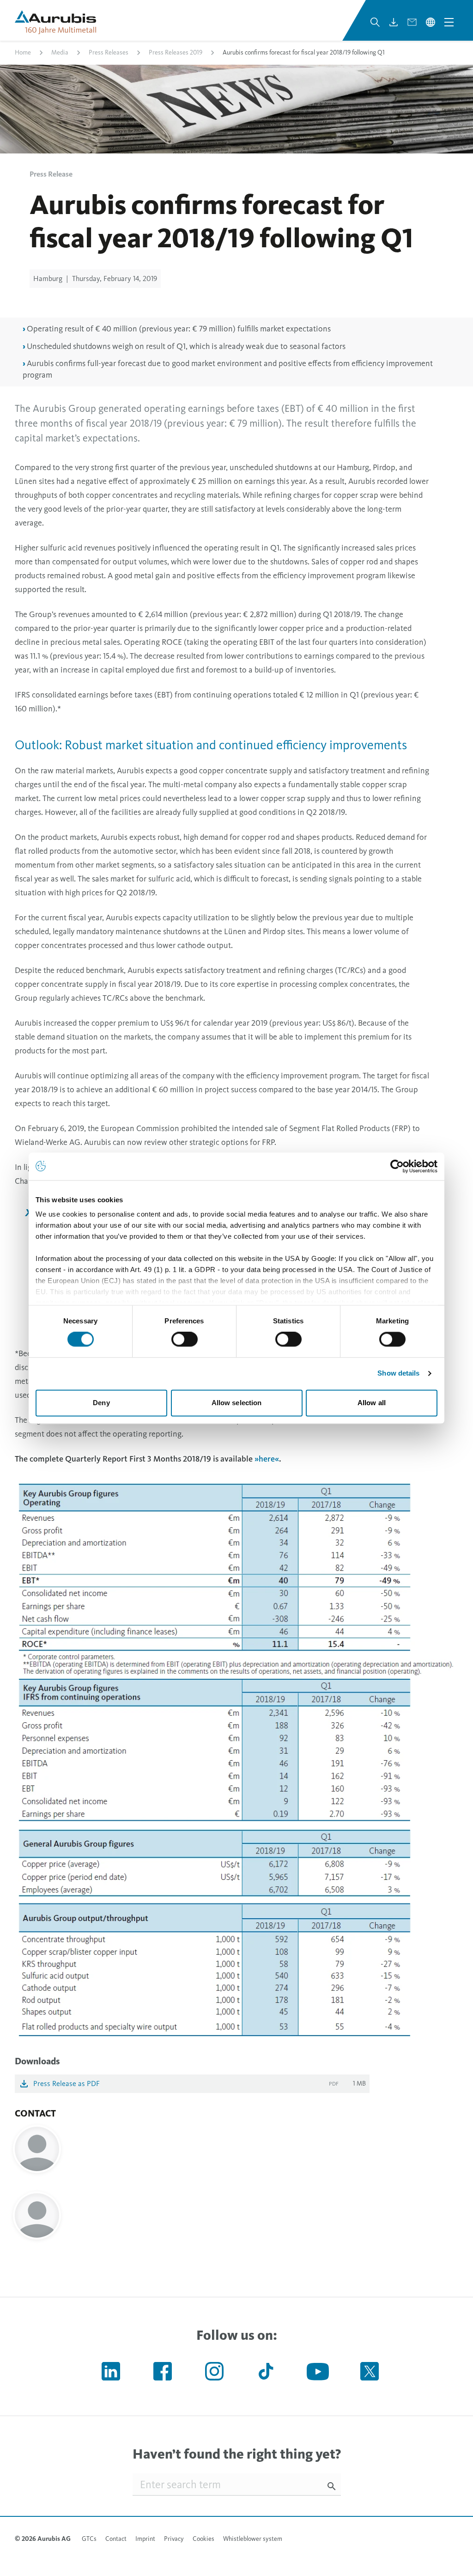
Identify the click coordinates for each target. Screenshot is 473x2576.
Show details (398, 1374)
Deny (101, 1403)
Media (60, 52)
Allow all (372, 1403)
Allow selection (237, 1403)
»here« (267, 1459)
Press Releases (109, 52)
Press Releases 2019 (176, 52)
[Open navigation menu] (449, 22)
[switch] (185, 1340)
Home (23, 52)
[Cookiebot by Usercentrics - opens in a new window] (397, 1166)
